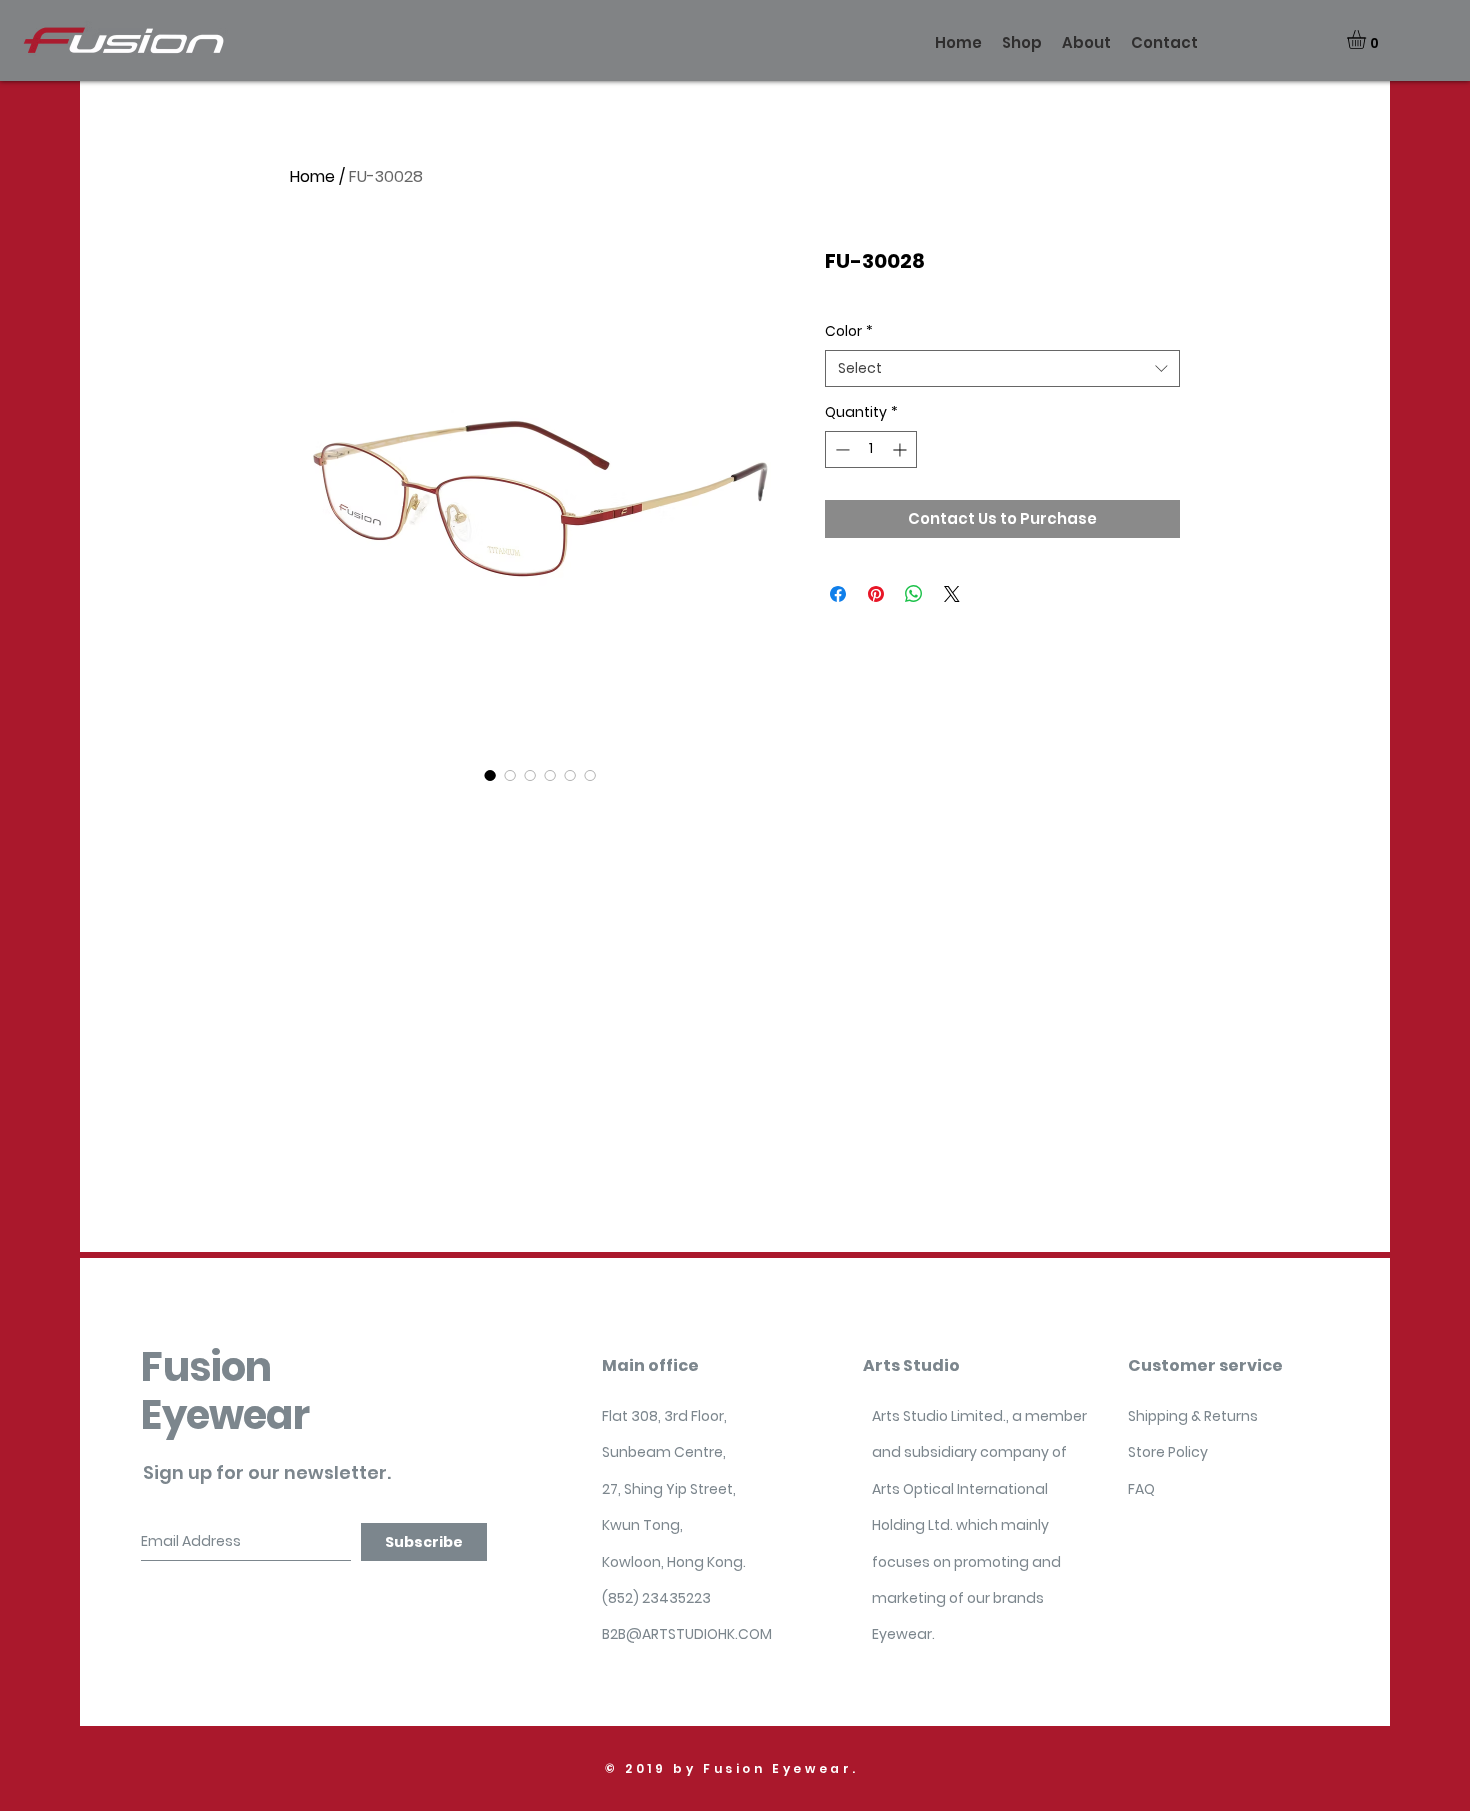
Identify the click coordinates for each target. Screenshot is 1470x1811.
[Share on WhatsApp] (914, 594)
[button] (1367, 39)
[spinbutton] (871, 449)
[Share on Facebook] (838, 594)
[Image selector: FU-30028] (490, 775)
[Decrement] (840, 449)
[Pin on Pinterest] (876, 594)
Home (312, 176)
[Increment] (901, 449)
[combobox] (1002, 369)
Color (849, 331)
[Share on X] (952, 594)
